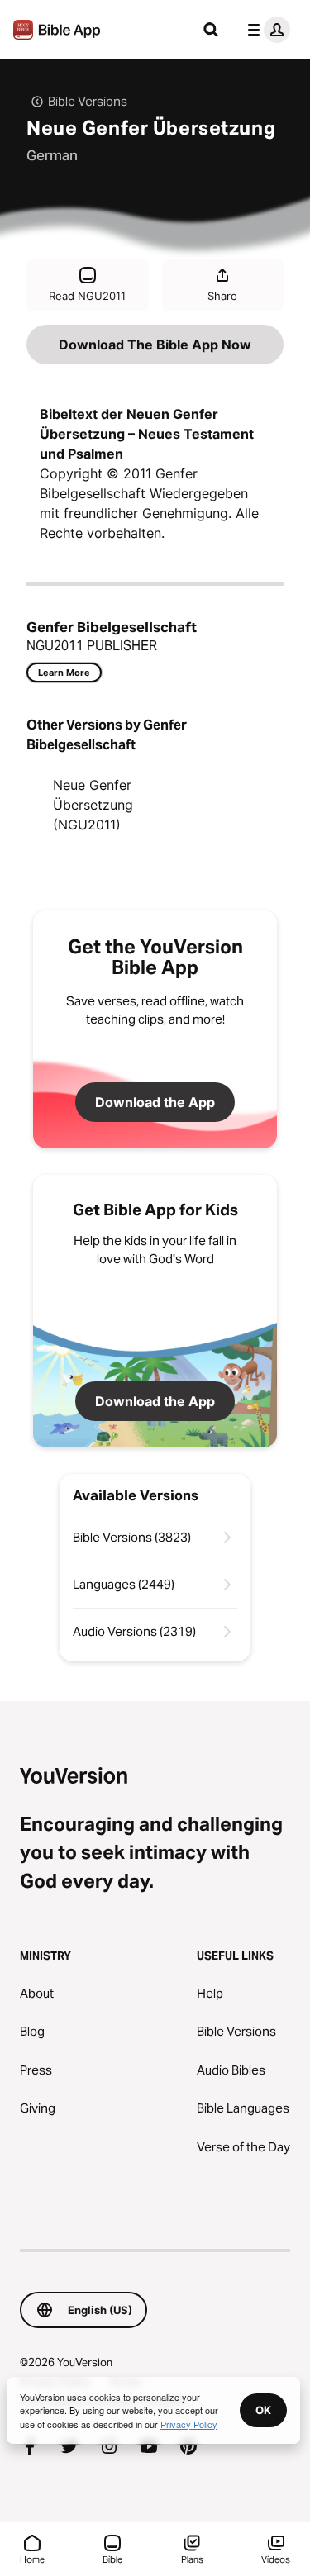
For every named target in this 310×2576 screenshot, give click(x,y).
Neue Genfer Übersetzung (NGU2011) (93, 805)
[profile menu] (265, 30)
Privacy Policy (189, 2424)
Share (222, 296)
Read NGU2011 (87, 296)
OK (263, 2410)
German (52, 155)
